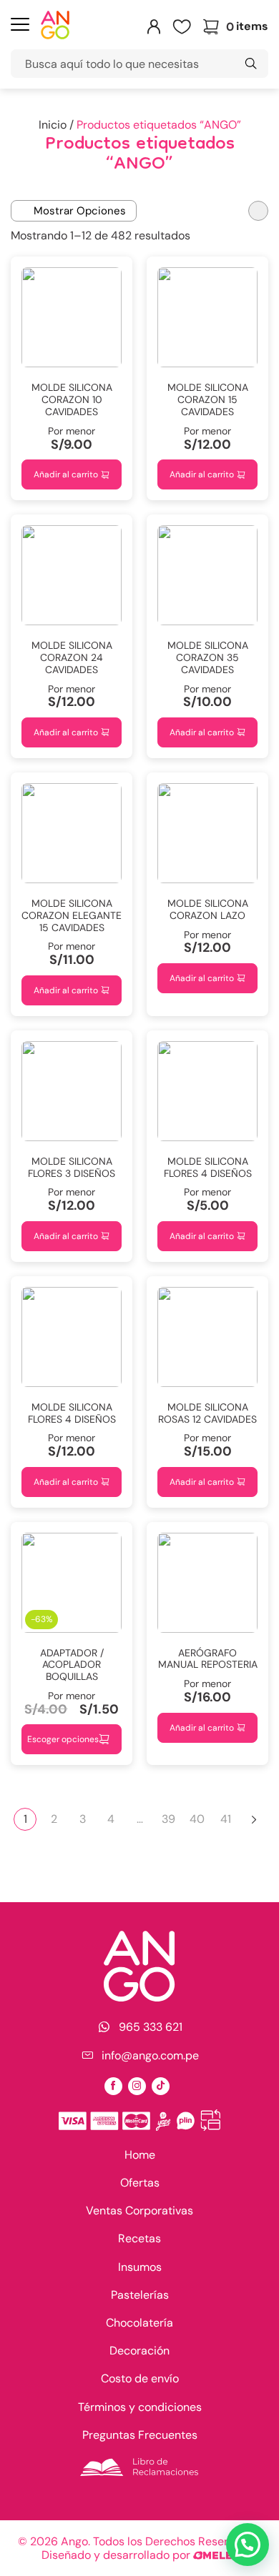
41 (226, 1819)
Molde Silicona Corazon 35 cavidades (208, 657)
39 (168, 1819)
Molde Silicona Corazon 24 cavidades (72, 657)
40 (197, 1819)
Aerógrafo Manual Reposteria (208, 1659)
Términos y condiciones (140, 2407)
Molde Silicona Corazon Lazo (208, 909)
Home (140, 2155)
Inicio (53, 125)
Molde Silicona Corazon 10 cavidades (72, 399)
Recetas (139, 2238)
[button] (248, 2545)
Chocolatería (139, 2323)
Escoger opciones (63, 1739)
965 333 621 (151, 2027)
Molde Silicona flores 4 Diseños (208, 1167)
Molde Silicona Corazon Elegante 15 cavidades (72, 915)
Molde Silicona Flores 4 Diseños (72, 1413)
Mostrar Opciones (80, 211)
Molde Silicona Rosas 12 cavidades (207, 1413)
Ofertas (140, 2183)
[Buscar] (250, 64)
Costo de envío (140, 2378)
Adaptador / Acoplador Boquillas (72, 1665)
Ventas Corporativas (139, 2211)
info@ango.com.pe (150, 2056)
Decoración (139, 2351)
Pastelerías (140, 2295)
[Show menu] (20, 26)
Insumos (140, 2267)
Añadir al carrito (66, 474)
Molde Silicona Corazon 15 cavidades (208, 399)
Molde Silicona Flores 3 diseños (72, 1167)
